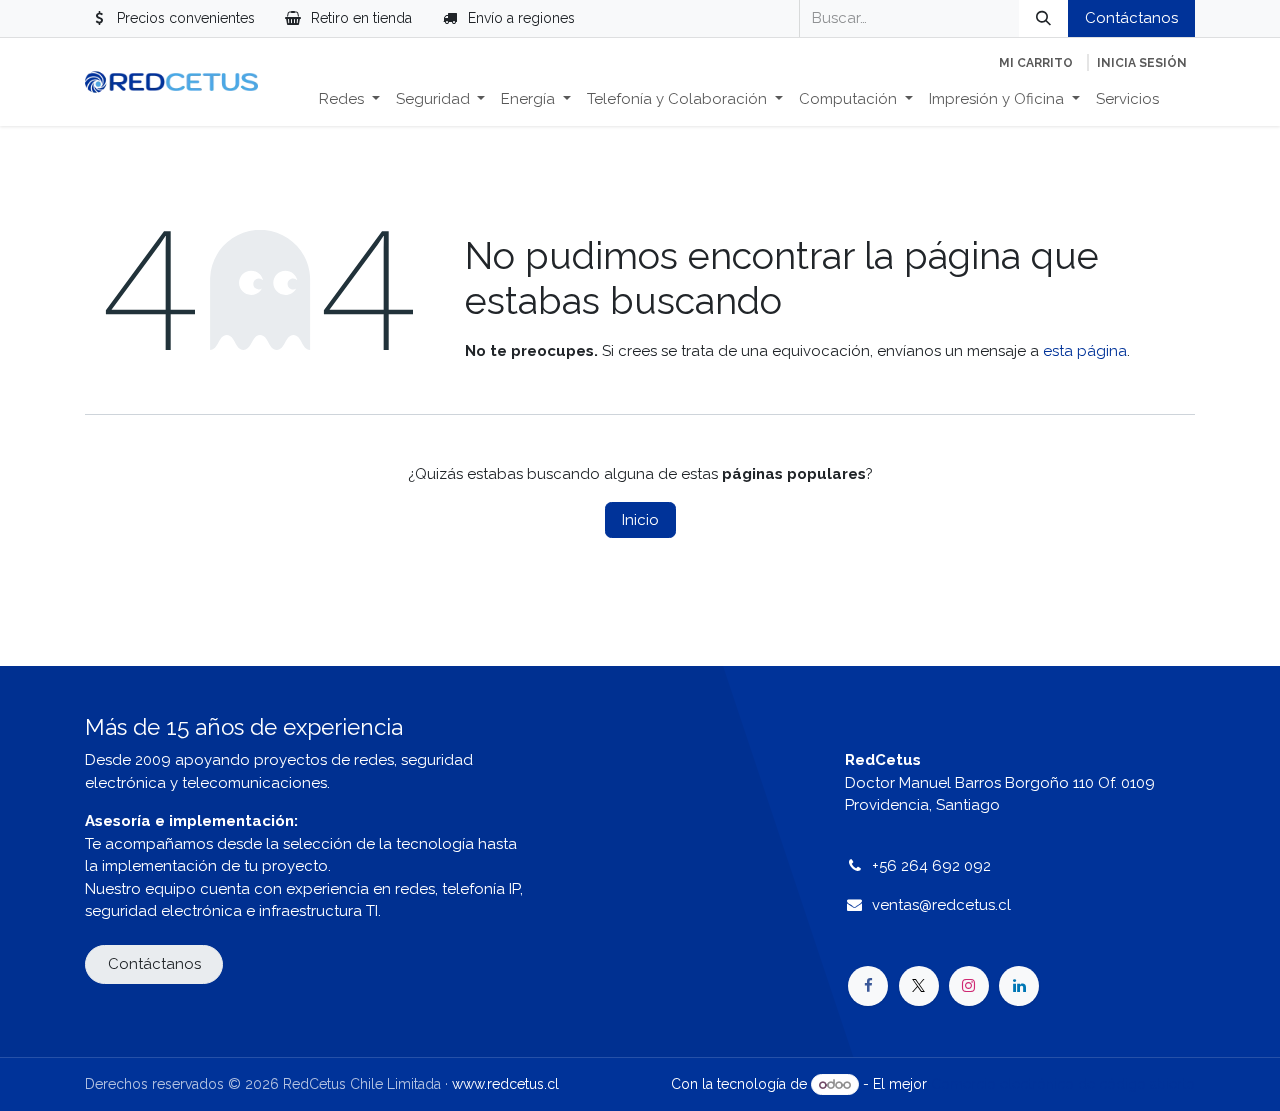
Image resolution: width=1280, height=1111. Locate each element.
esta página (1085, 351)
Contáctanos (1131, 18)
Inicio (640, 520)
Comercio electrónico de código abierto (1063, 1084)
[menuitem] (349, 99)
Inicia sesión (1142, 63)
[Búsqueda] (1043, 18)
